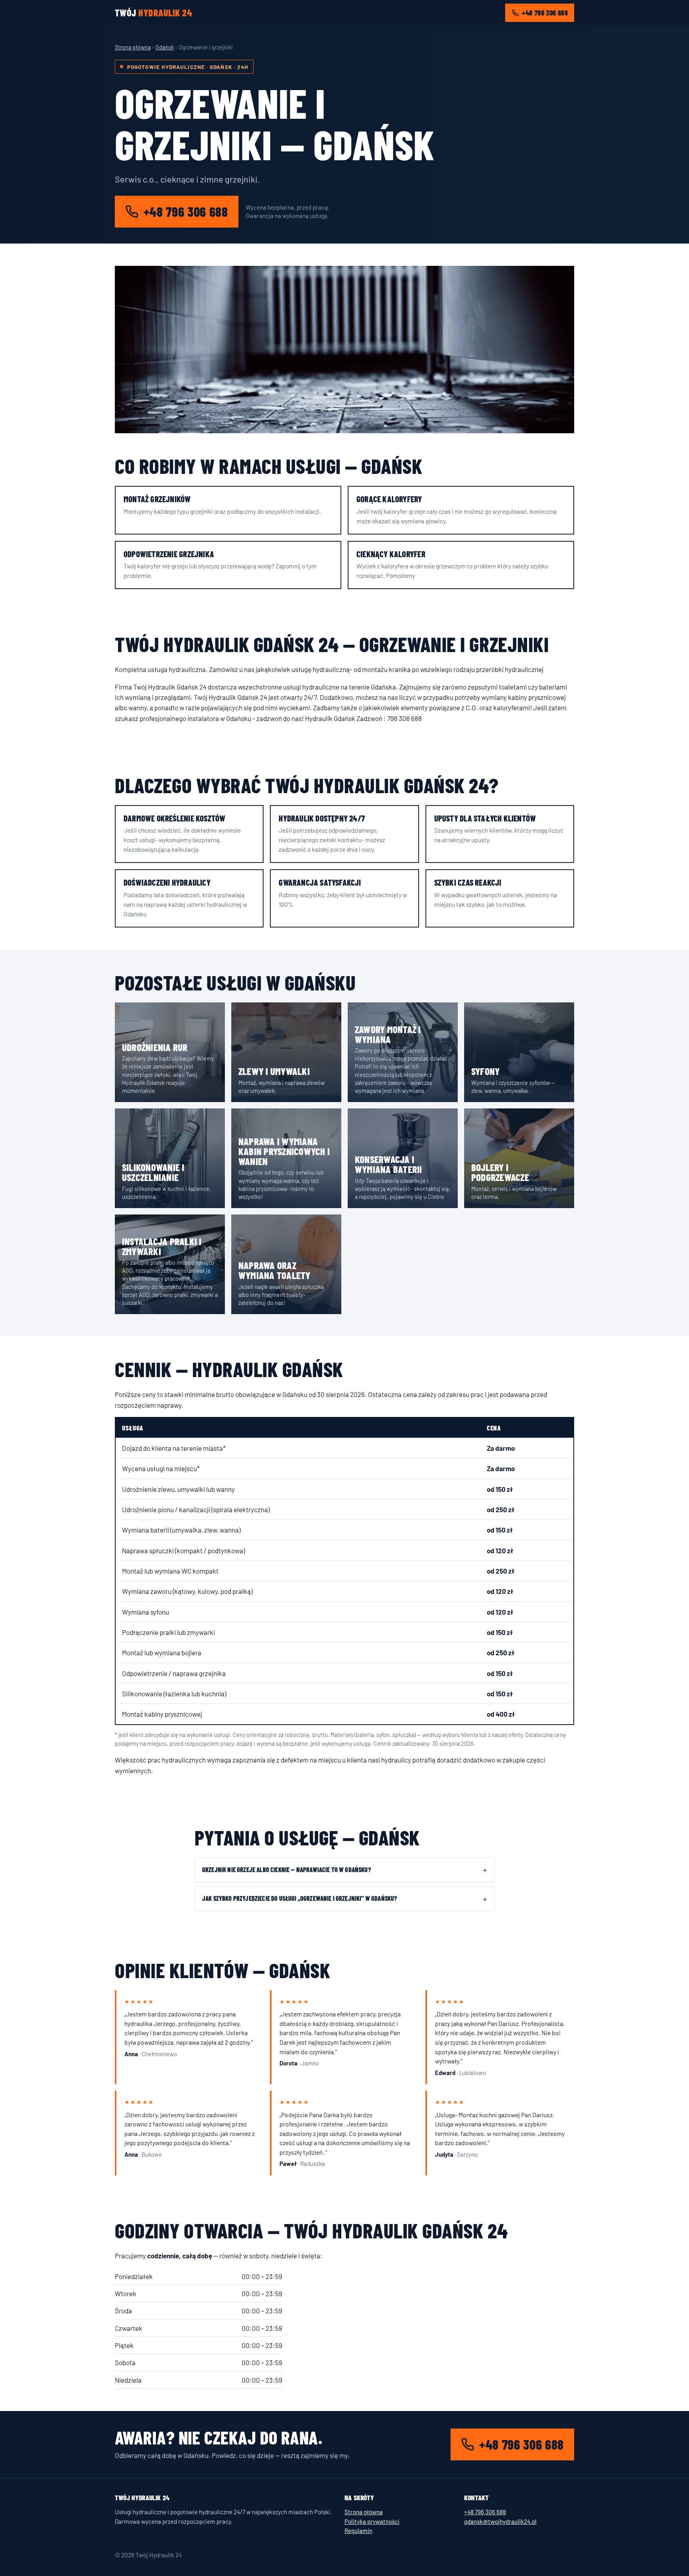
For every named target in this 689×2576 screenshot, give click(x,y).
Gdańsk (165, 47)
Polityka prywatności (372, 2521)
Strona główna (133, 47)
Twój (153, 13)
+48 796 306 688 (545, 13)
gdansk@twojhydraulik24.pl (500, 2521)
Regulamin (358, 2531)
